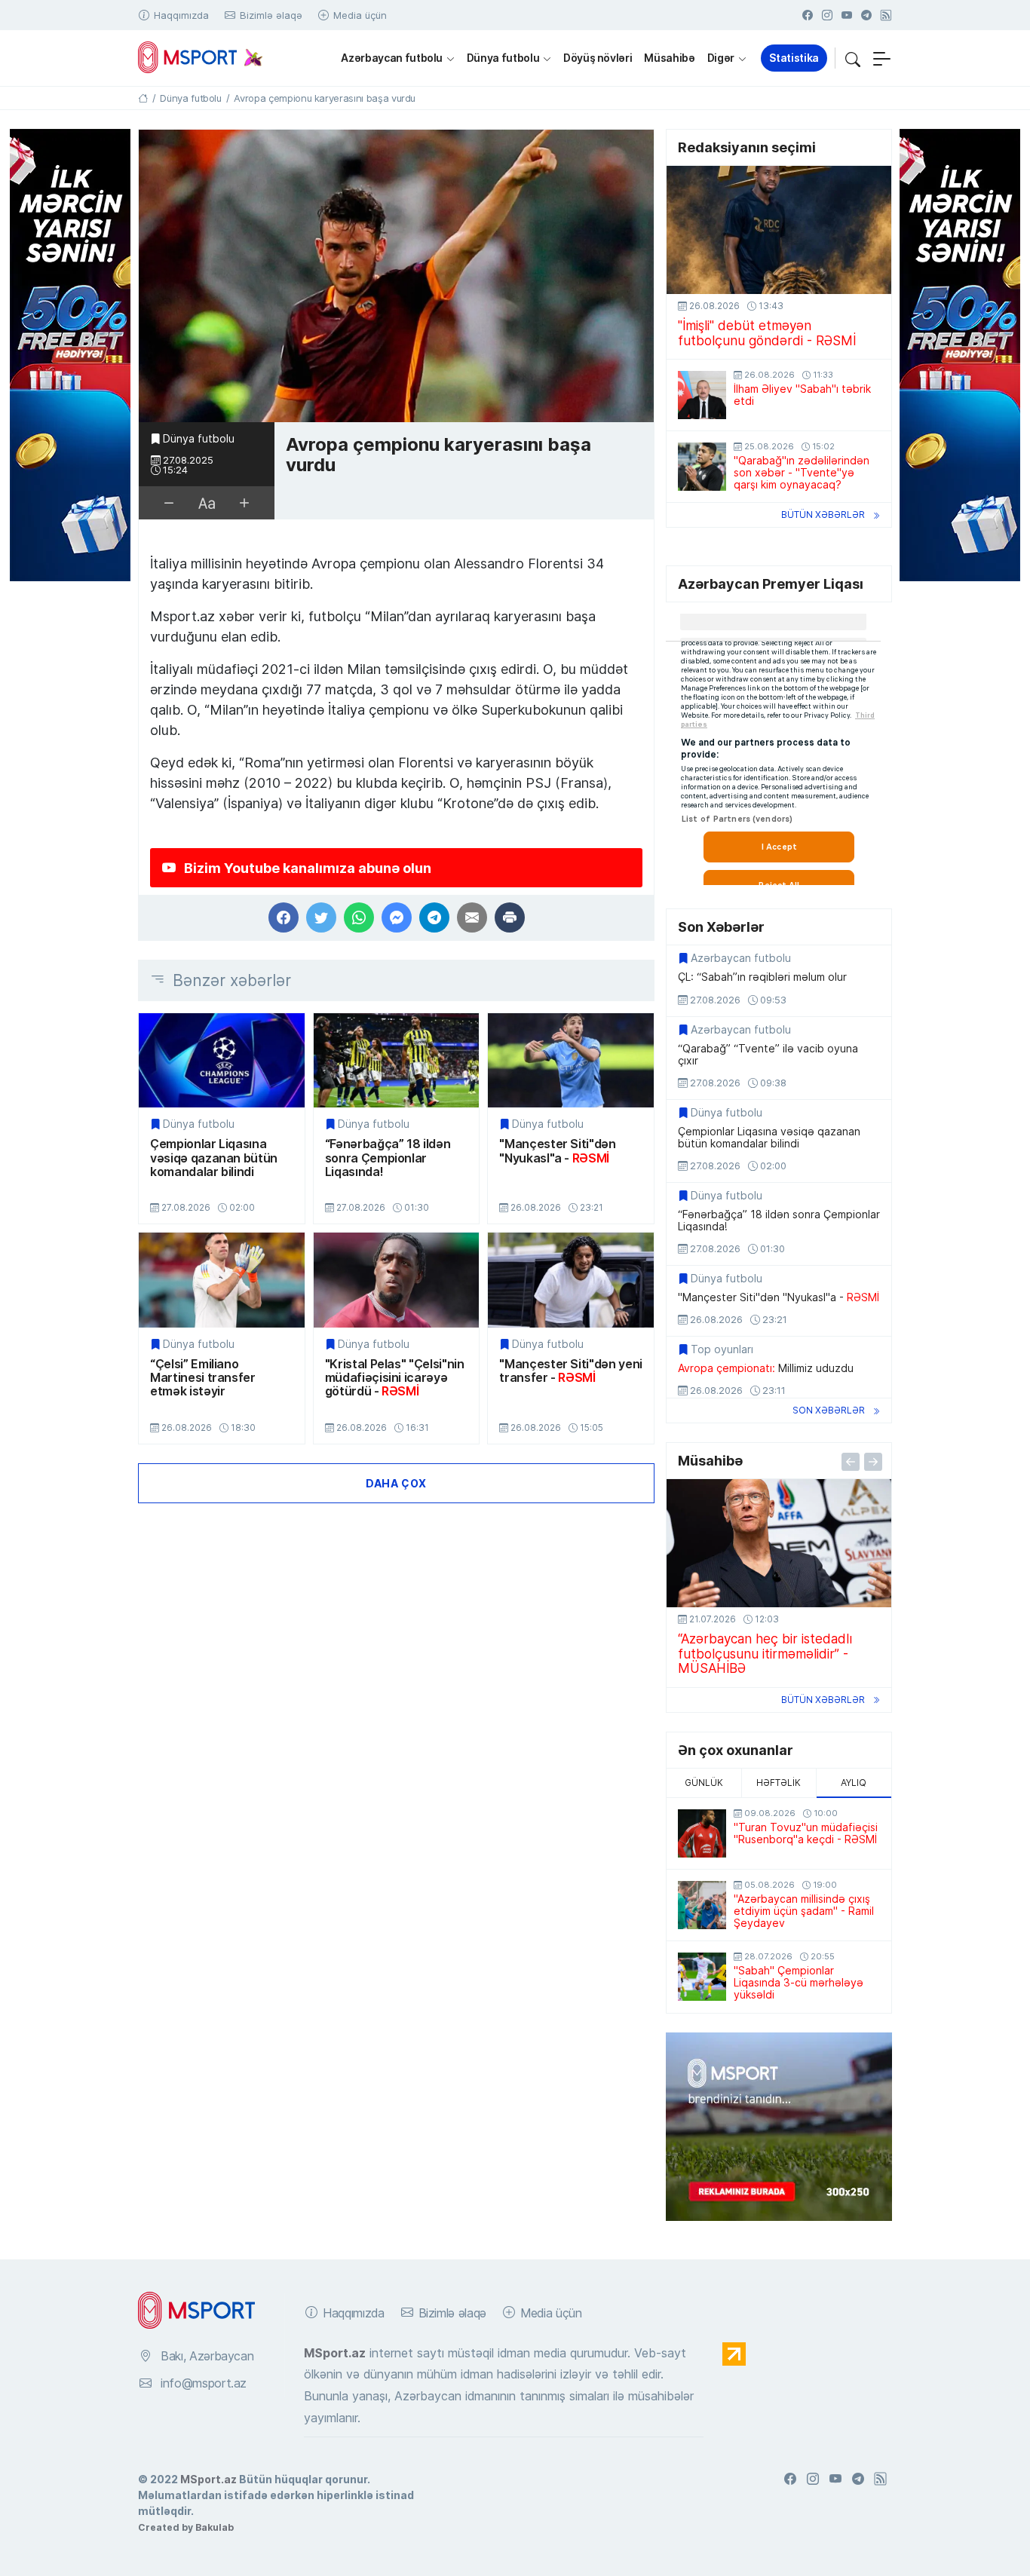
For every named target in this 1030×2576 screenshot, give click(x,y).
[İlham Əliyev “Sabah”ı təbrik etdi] (702, 395)
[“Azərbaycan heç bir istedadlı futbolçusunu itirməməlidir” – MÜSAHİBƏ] (779, 1543)
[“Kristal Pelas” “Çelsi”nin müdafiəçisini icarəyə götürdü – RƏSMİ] (397, 1280)
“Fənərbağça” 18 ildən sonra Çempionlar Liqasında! (388, 1158)
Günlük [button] (704, 1783)
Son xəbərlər (829, 1410)
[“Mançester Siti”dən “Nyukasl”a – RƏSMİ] (571, 1060)
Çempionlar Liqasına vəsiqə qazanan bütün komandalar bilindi (214, 1158)
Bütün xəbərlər (823, 515)
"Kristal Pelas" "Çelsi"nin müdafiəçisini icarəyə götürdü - (395, 1378)
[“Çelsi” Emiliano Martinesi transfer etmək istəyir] (222, 1280)
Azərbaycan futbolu (392, 58)
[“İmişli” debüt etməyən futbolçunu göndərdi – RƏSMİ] (779, 230)
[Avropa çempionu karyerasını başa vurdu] (396, 276)
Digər (721, 58)
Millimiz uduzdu (766, 1368)
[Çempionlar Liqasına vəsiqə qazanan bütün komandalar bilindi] (222, 1060)
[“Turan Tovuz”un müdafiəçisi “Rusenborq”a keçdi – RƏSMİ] (702, 1833)
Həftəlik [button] (779, 1783)
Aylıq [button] (854, 1783)
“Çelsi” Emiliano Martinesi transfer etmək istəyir (203, 1378)
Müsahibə (669, 58)
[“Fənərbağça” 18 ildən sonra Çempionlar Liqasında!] (397, 1060)
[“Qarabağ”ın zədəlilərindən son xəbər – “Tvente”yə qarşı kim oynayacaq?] (702, 467)
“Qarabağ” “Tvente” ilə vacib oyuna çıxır (768, 1055)
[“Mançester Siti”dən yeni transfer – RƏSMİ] (571, 1280)
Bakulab (215, 2527)
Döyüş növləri (598, 58)
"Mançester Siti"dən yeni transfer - (571, 1371)
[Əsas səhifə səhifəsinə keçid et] (143, 98)
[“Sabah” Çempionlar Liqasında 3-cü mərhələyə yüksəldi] (702, 1977)
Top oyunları (722, 1349)
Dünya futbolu (503, 58)
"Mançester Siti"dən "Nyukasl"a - (557, 1151)
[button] (853, 58)
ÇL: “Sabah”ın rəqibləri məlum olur (762, 977)
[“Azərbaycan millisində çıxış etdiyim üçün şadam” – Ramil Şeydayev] (702, 1905)
